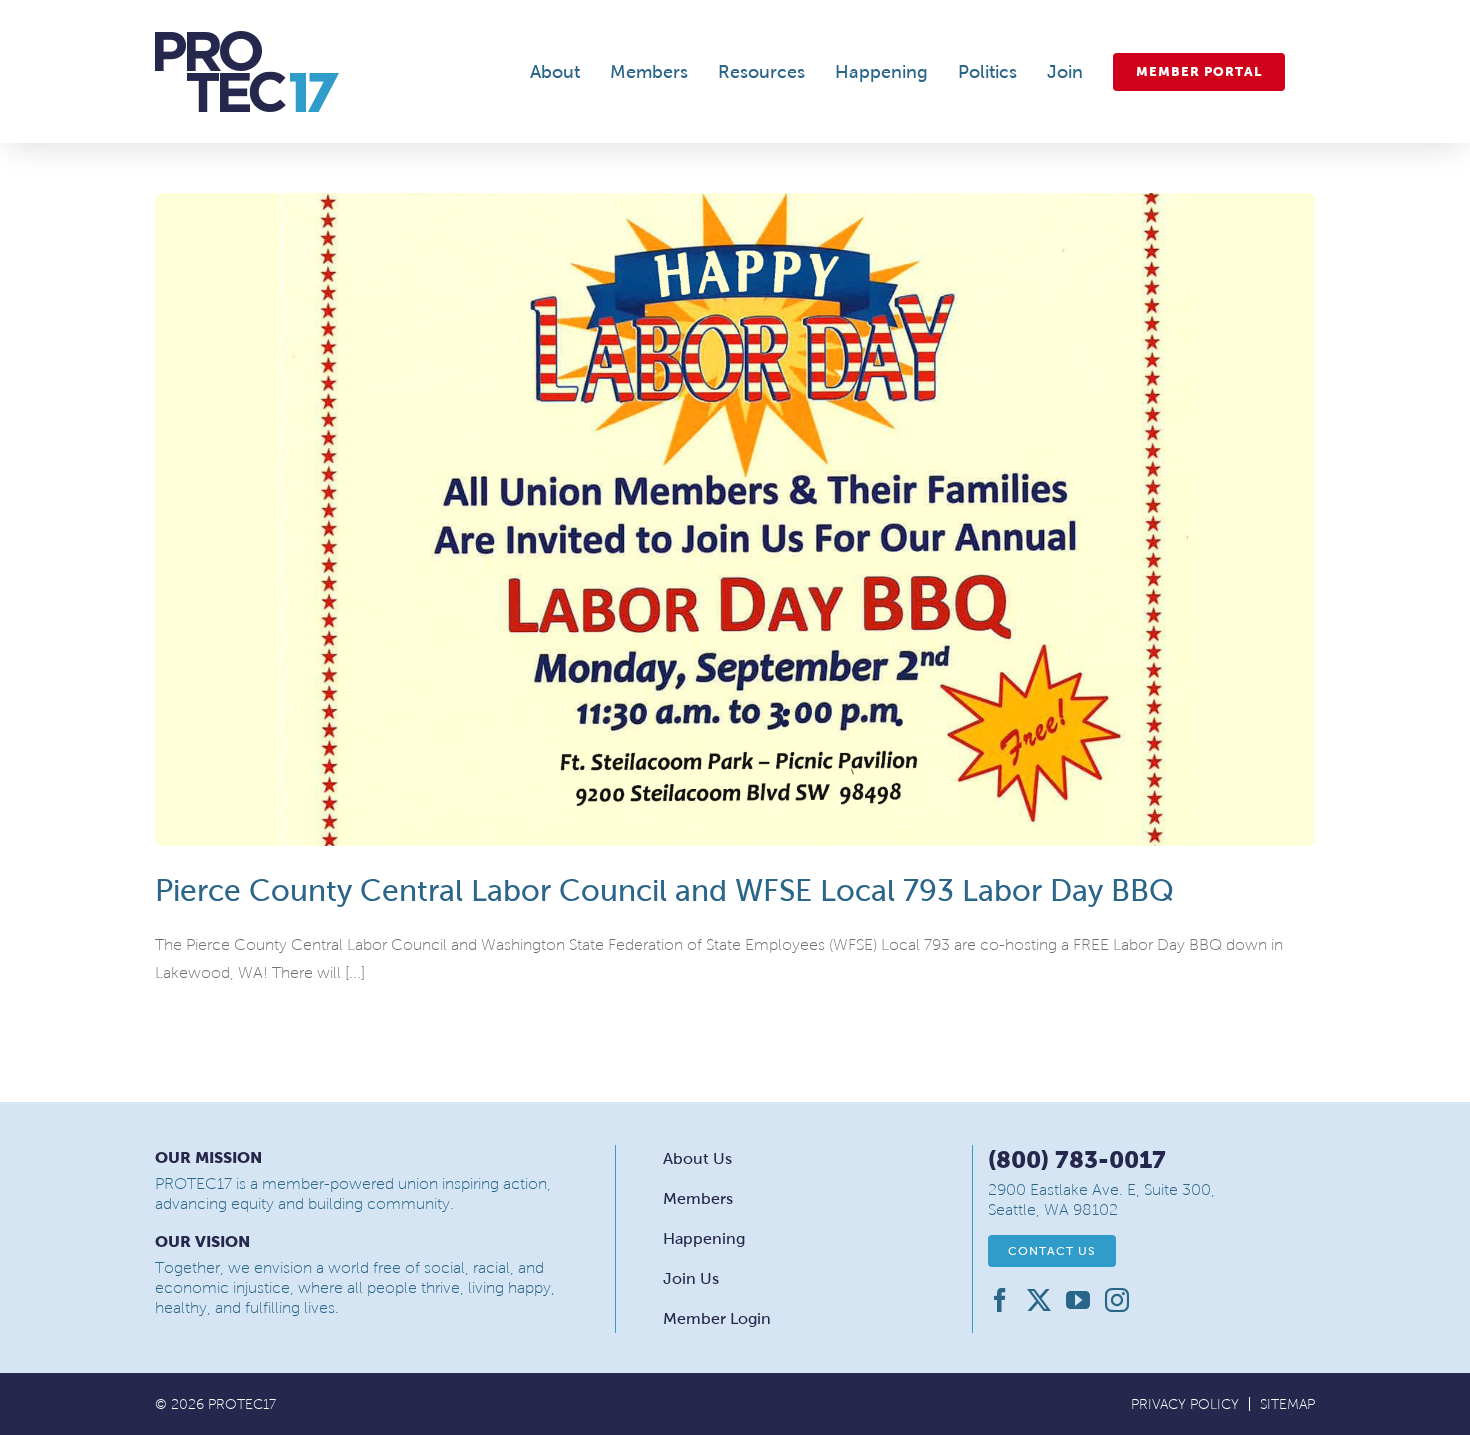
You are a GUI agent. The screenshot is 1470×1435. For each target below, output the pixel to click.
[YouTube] (1078, 1300)
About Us (697, 1158)
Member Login (717, 1318)
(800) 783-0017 (1077, 1159)
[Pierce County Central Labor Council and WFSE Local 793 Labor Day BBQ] (735, 519)
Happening (704, 1238)
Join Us (691, 1278)
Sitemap (1287, 1404)
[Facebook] (1000, 1300)
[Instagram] (1117, 1300)
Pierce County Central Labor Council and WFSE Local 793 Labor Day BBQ (664, 890)
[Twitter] (1039, 1300)
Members (698, 1198)
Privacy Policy (1185, 1404)
